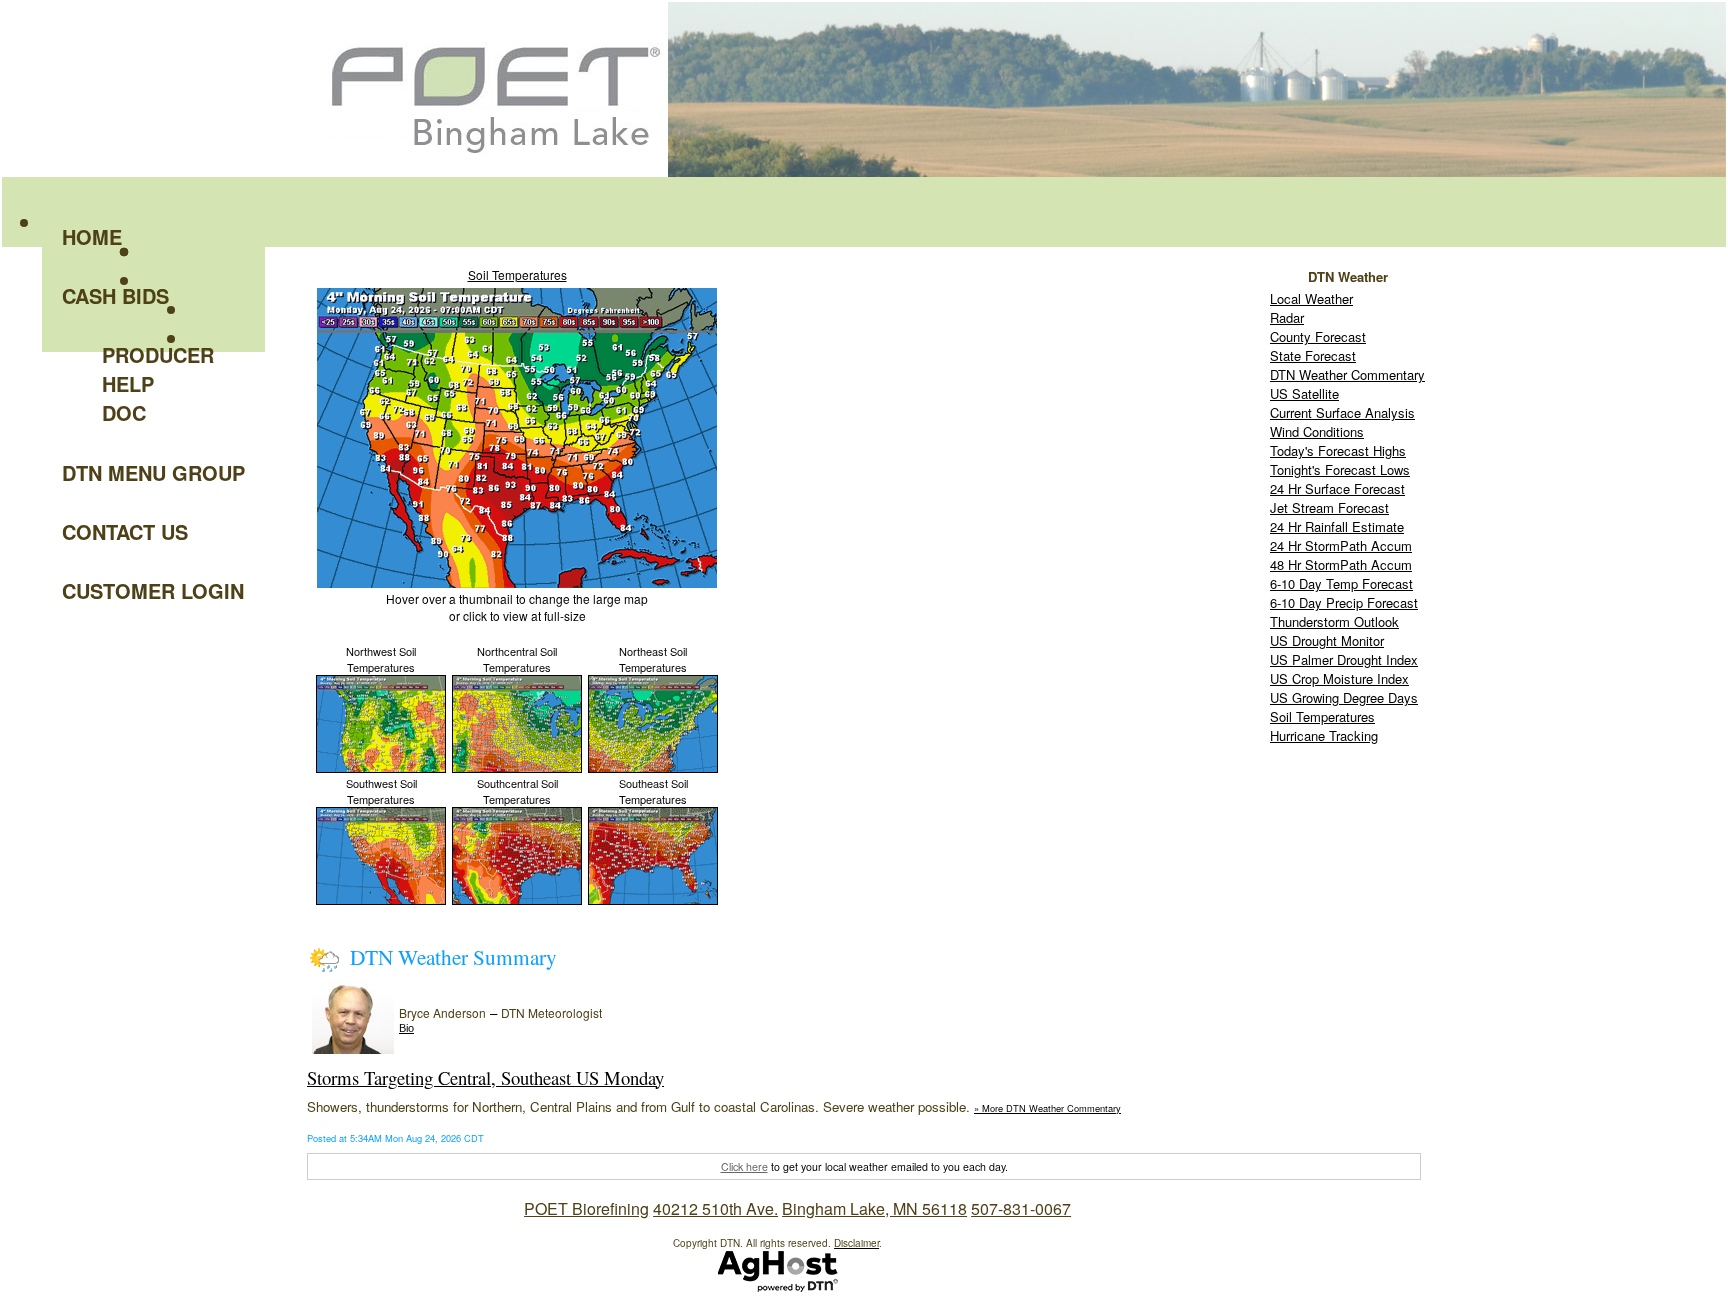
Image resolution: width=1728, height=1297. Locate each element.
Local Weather (1311, 298)
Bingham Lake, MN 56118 (874, 1208)
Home (92, 236)
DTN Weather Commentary (1347, 374)
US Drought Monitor (1327, 640)
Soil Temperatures (517, 274)
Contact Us (125, 531)
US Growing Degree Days (1344, 697)
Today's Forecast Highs (1338, 450)
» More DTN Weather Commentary (1047, 1108)
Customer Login (153, 590)
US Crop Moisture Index (1339, 678)
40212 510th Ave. (715, 1208)
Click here (744, 1166)
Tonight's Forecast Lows (1340, 469)
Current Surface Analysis (1342, 412)
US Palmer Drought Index (1344, 659)
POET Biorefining (586, 1208)
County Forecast (1318, 336)
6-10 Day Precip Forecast (1344, 602)
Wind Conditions (1317, 431)
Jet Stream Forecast (1329, 507)
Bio (406, 1028)
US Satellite (1304, 393)
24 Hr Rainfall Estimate (1337, 526)
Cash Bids (115, 295)
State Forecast (1313, 355)
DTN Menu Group (153, 472)
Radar (1287, 317)
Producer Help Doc (158, 383)
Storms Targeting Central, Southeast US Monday (485, 1077)
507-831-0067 (1021, 1208)
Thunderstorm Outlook (1334, 621)
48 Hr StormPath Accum (1341, 564)
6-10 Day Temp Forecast (1341, 583)
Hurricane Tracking (1324, 735)
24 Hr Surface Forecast (1337, 488)
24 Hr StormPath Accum (1341, 545)
